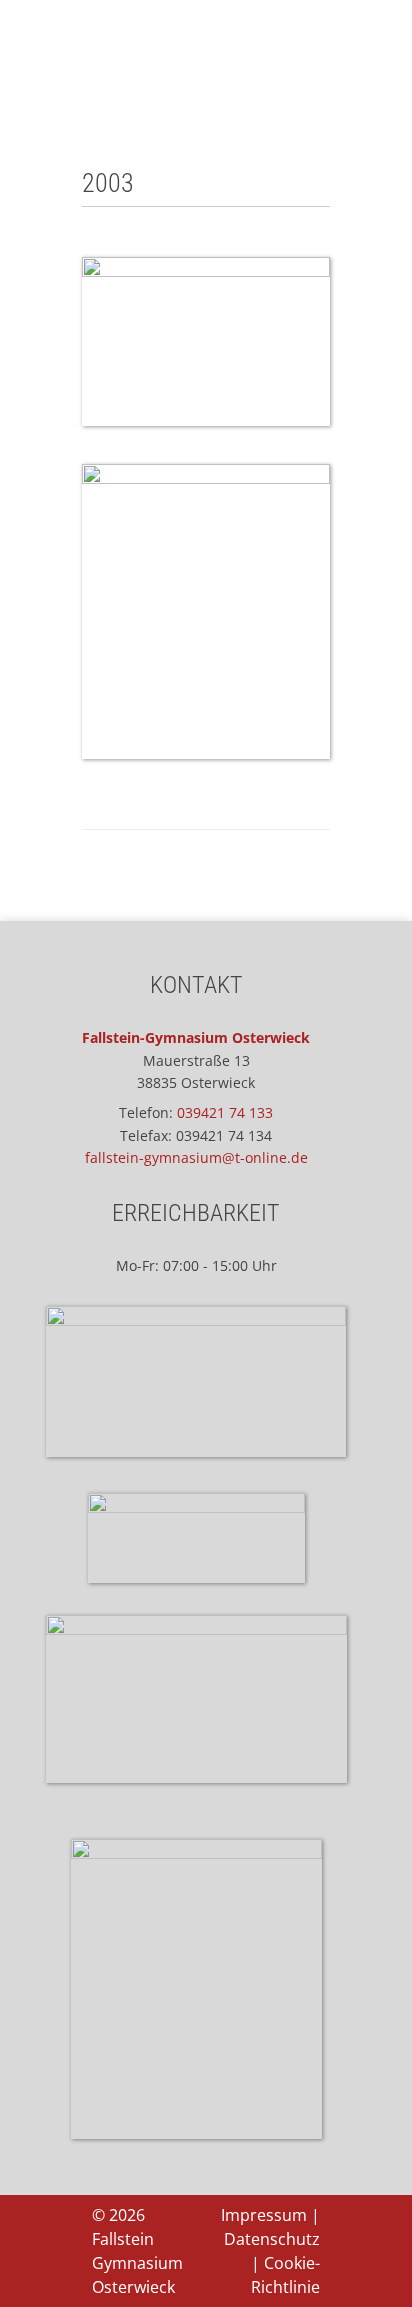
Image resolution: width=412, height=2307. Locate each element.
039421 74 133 (225, 1112)
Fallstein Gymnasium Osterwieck (137, 2263)
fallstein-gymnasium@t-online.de (196, 1157)
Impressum (264, 2215)
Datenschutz (272, 2239)
